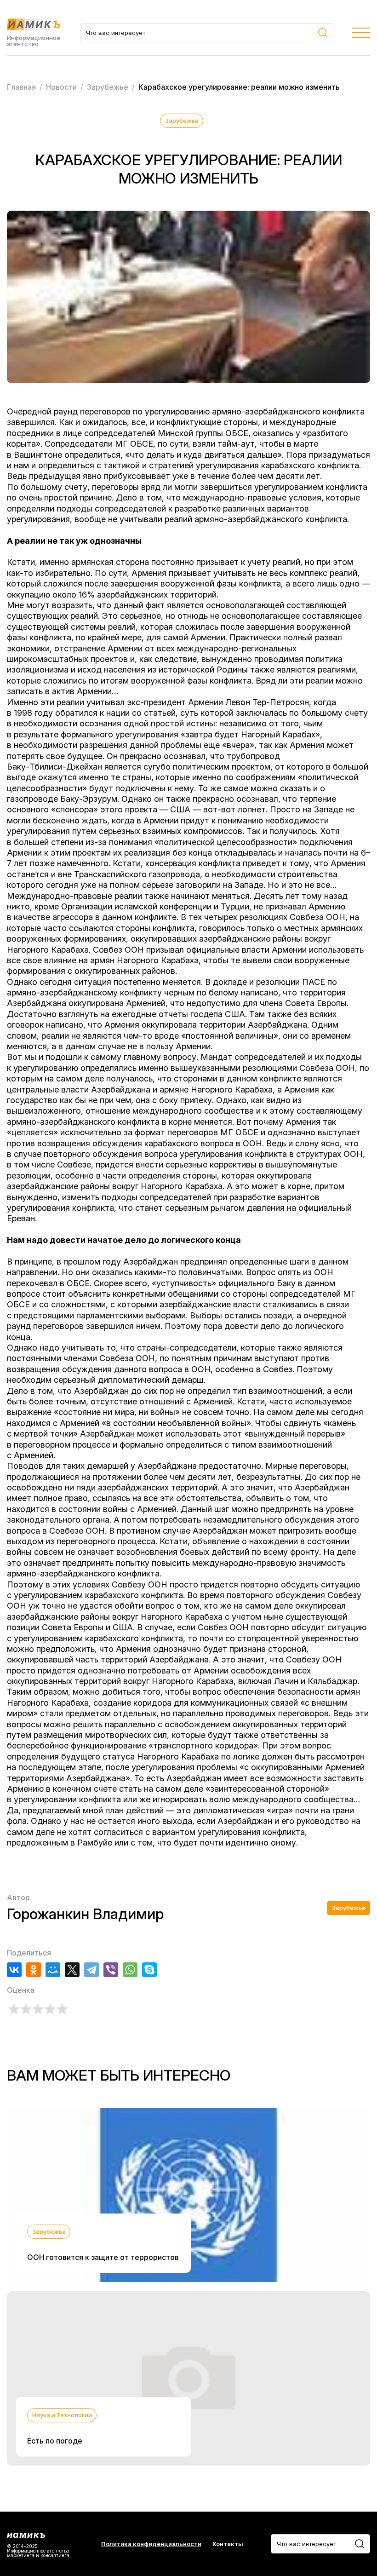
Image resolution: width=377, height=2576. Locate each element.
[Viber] (111, 1970)
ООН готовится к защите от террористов (103, 2257)
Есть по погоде (55, 2441)
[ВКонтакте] (14, 1970)
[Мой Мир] (53, 1970)
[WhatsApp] (130, 1970)
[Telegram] (91, 1970)
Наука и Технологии (62, 2415)
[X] (72, 1970)
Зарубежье (182, 121)
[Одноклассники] (34, 1970)
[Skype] (149, 1970)
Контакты (228, 2544)
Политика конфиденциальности (151, 2544)
